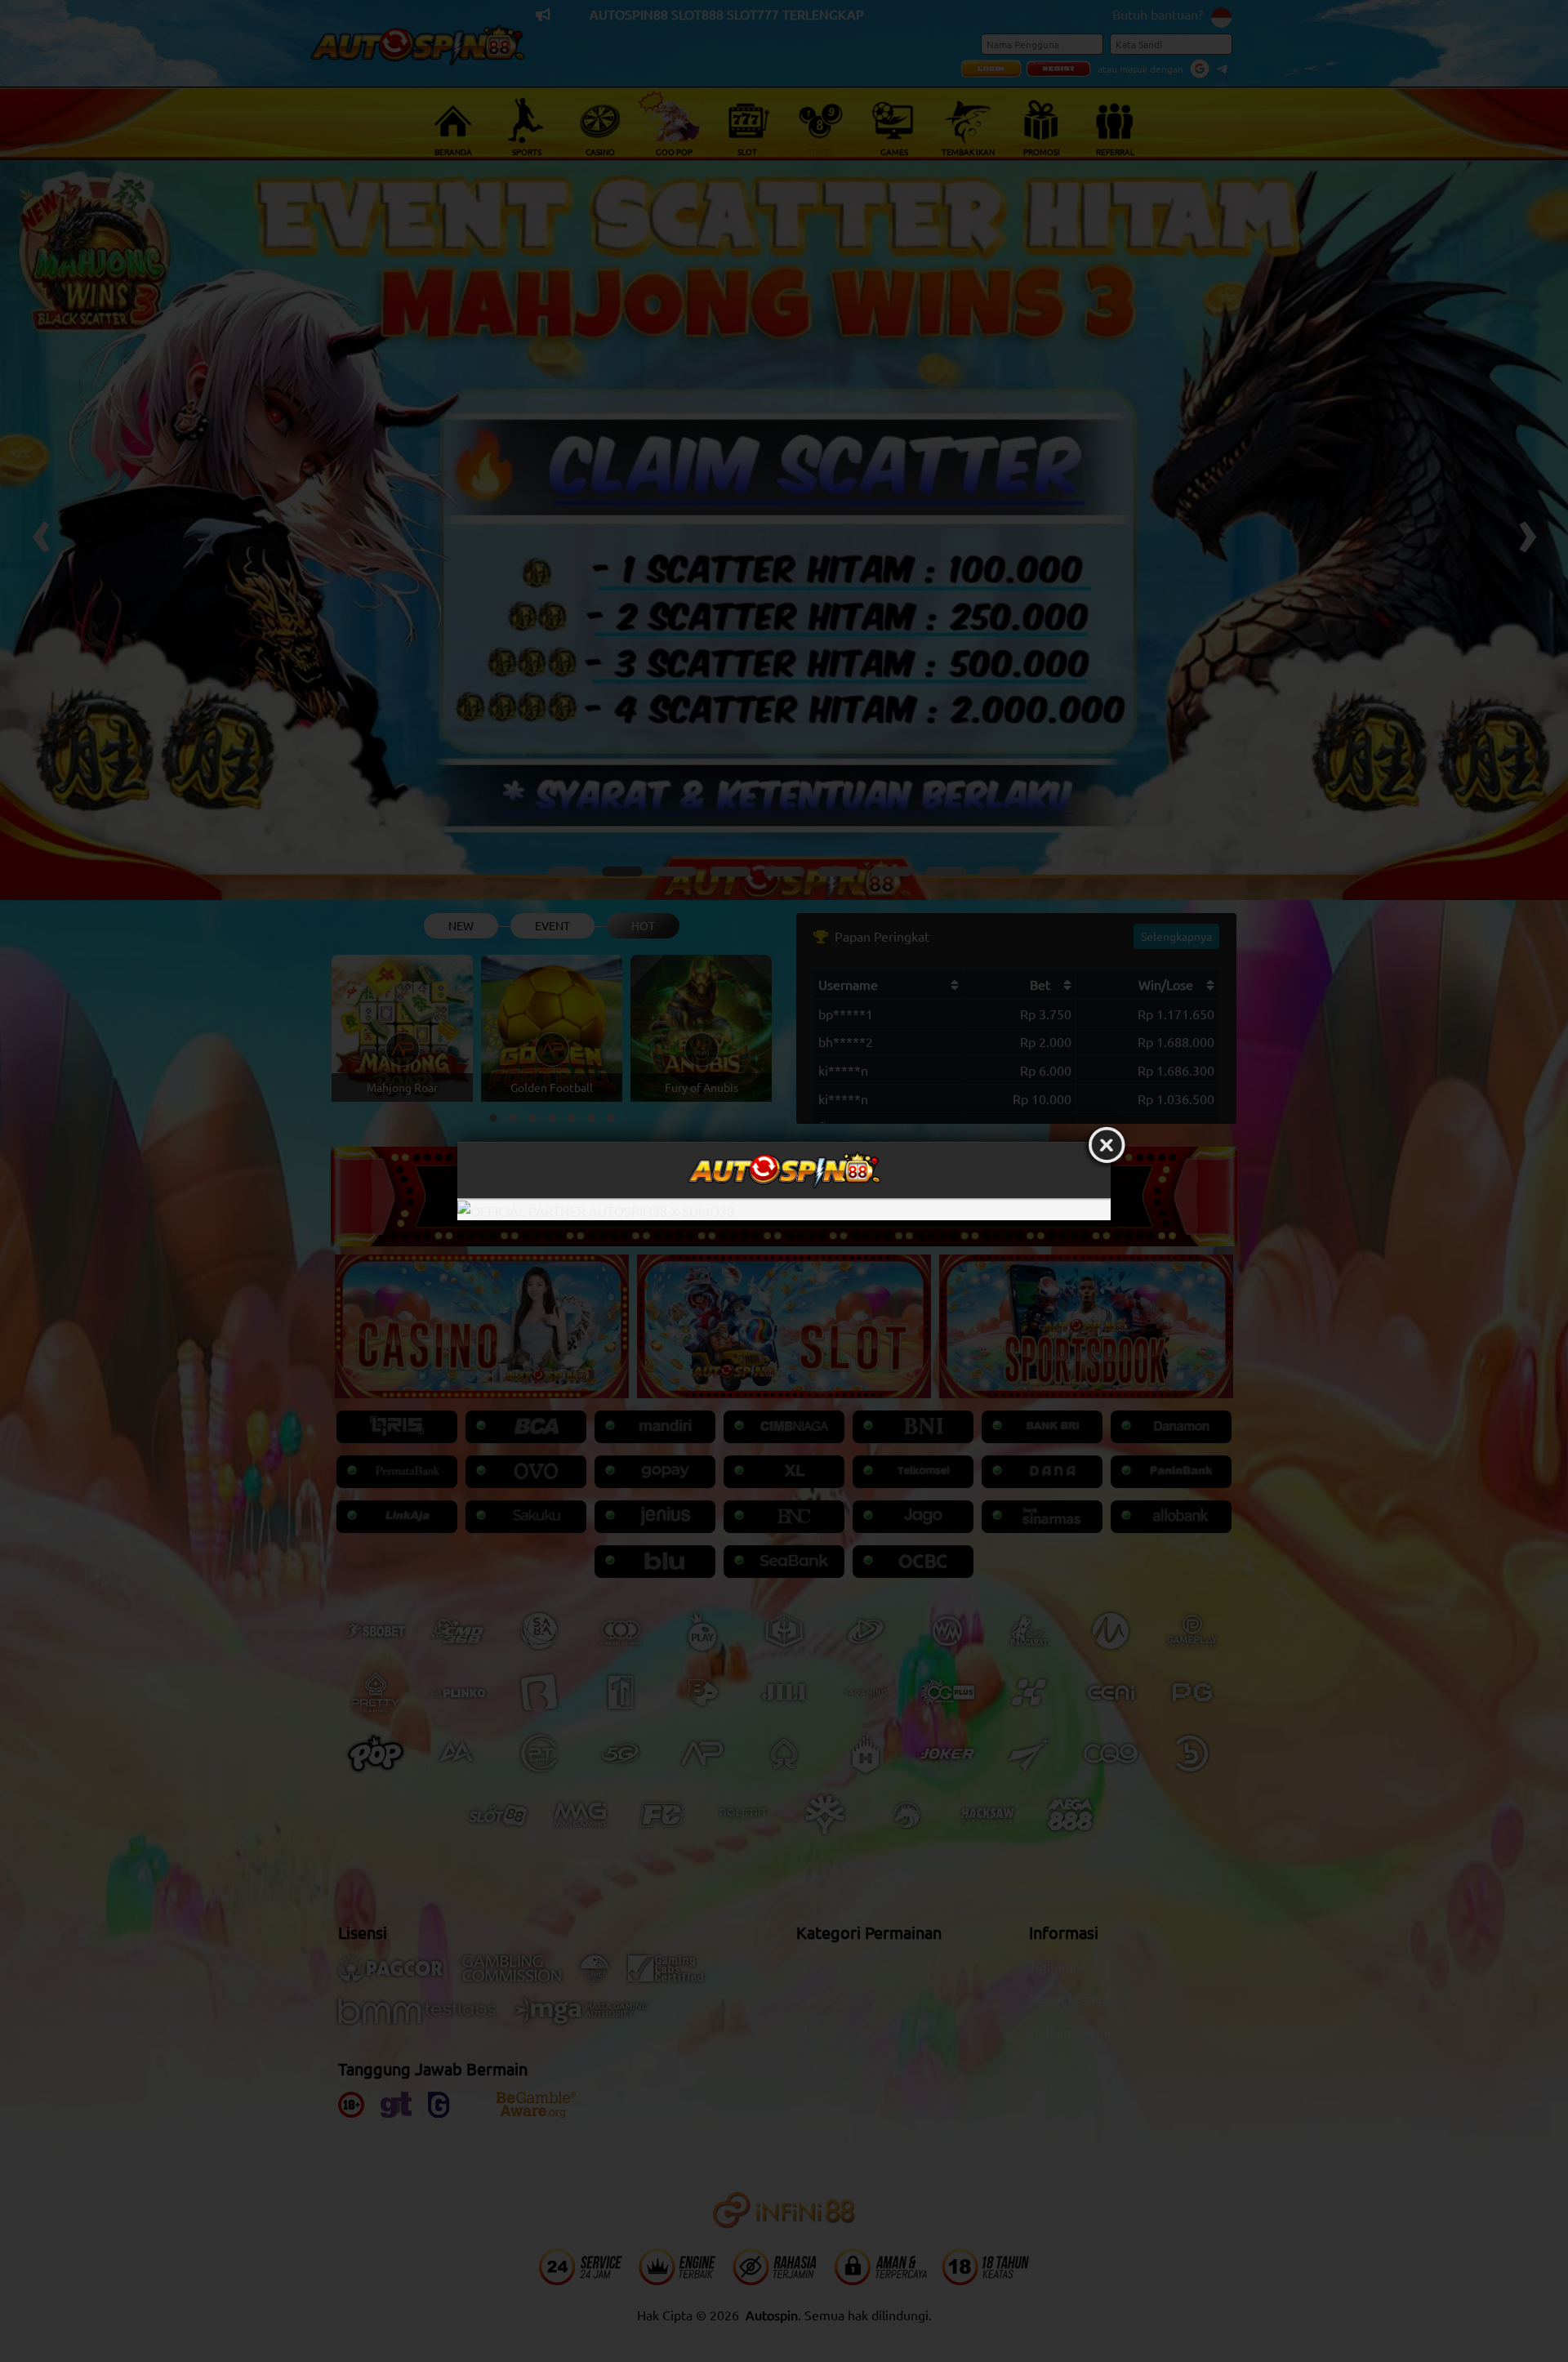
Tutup (1107, 1146)
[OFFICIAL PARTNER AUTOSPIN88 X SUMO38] (784, 1209)
